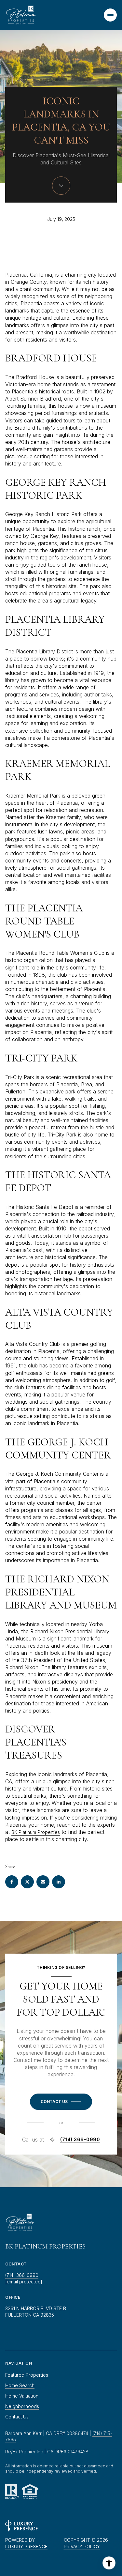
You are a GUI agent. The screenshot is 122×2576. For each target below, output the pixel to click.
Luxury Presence (26, 2546)
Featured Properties (27, 2375)
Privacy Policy (82, 2546)
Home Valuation (22, 2396)
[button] (61, 2102)
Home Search (20, 2385)
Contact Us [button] (17, 2417)
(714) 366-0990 (80, 2140)
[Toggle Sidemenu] (110, 15)
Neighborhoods (22, 2406)
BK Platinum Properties (36, 1832)
